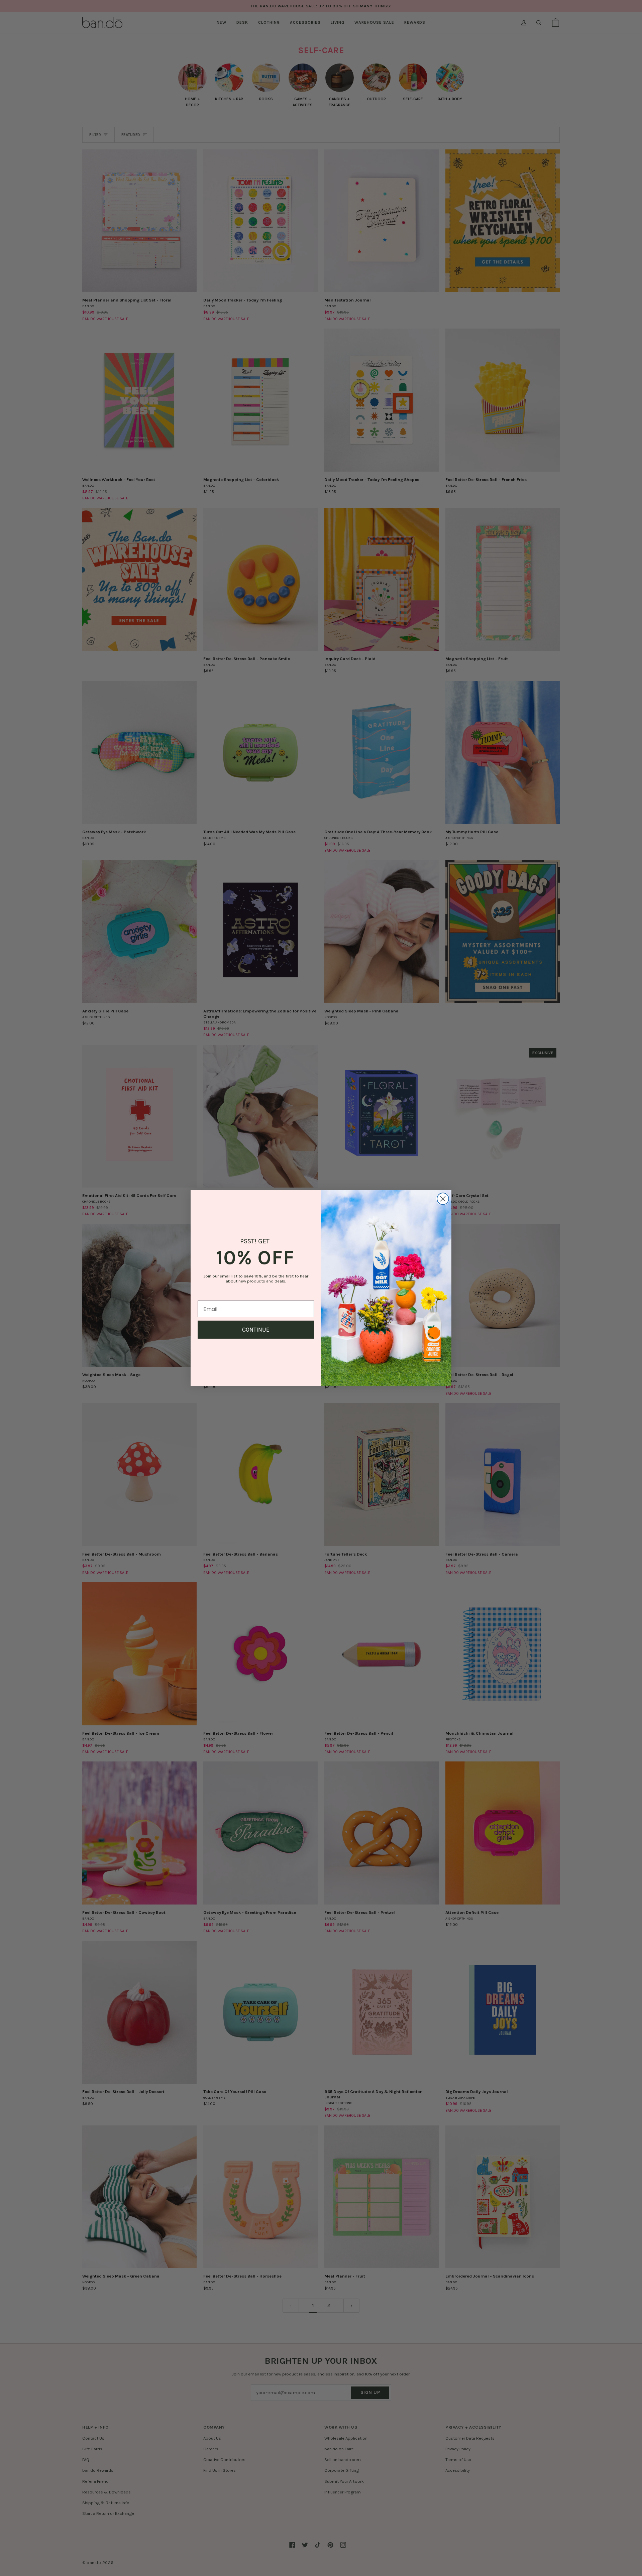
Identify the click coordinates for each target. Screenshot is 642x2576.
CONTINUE (256, 1330)
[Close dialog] (443, 1199)
